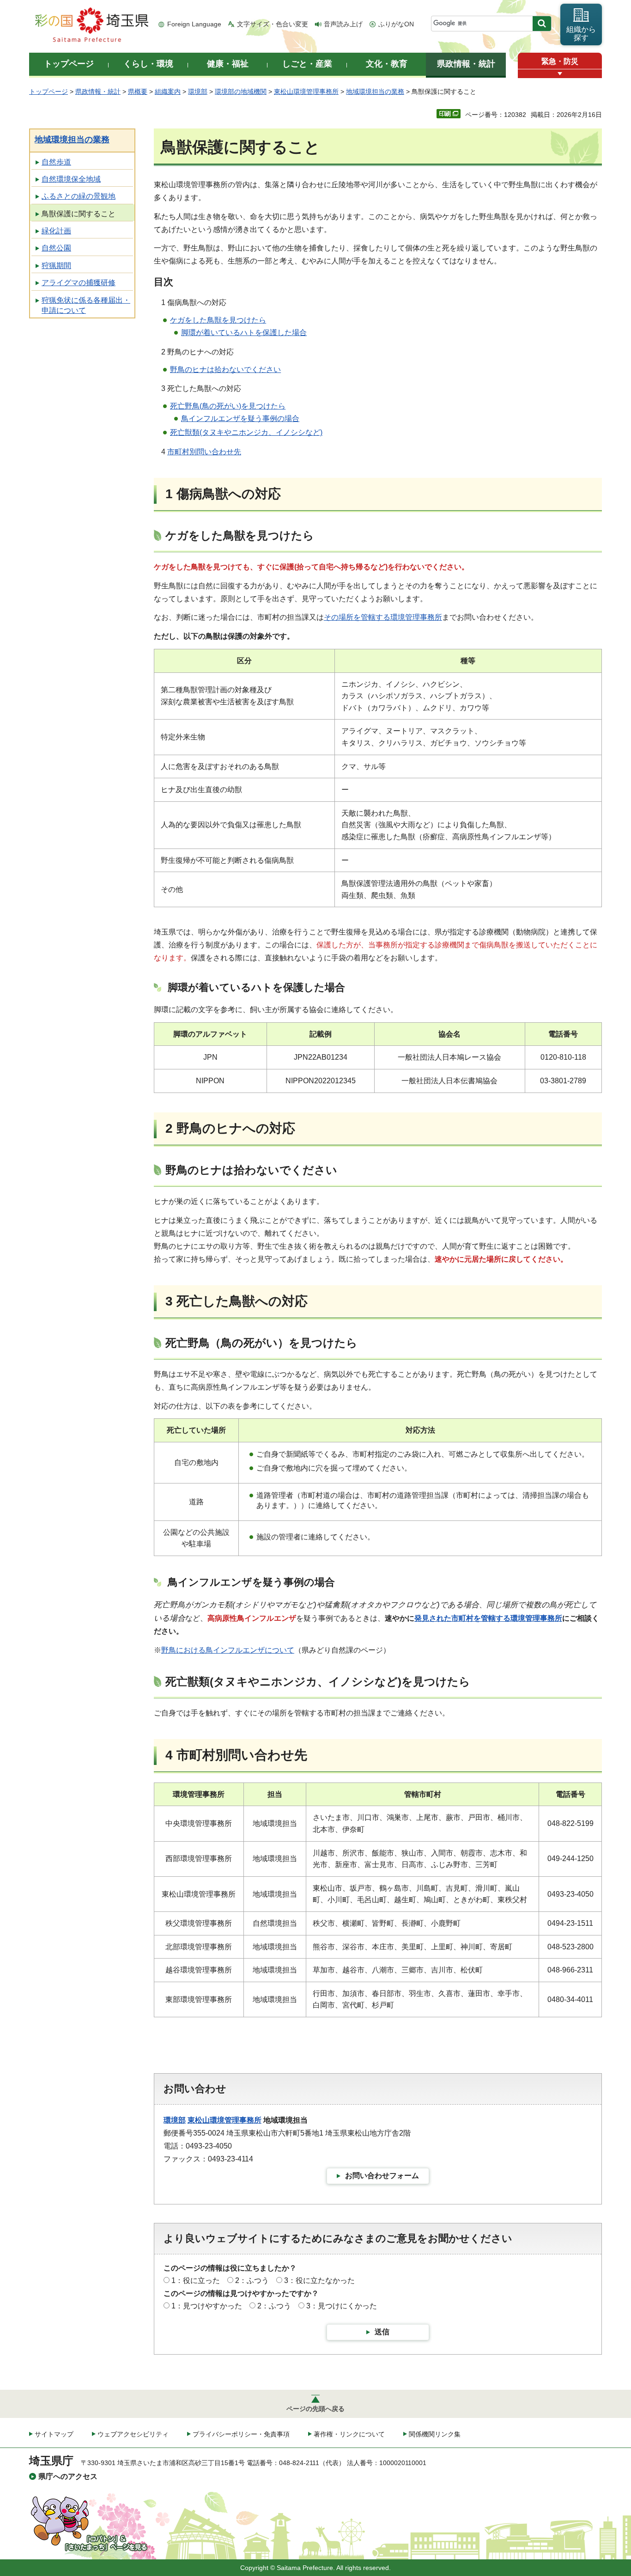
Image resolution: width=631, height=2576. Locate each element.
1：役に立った (196, 2280)
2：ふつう (252, 2280)
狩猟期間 (56, 266)
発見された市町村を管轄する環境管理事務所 (488, 1618)
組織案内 (168, 92)
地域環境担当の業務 (375, 92)
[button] (560, 74)
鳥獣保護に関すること (79, 214)
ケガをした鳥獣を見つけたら (218, 320)
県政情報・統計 (98, 92)
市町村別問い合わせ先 (204, 452)
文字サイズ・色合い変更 (273, 24)
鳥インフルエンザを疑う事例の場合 (240, 418)
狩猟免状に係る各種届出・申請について (86, 305)
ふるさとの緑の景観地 (79, 196)
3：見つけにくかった (342, 2306)
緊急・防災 (560, 61)
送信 (382, 2332)
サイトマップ (54, 2434)
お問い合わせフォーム (382, 2176)
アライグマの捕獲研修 (79, 283)
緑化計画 (56, 231)
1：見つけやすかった (207, 2306)
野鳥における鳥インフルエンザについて (228, 1650)
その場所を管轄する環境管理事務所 (383, 617)
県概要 (138, 92)
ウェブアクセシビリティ (133, 2434)
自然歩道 (56, 162)
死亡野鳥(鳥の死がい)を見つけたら (228, 406)
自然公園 (56, 248)
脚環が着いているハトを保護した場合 (244, 333)
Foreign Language (194, 24)
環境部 (198, 92)
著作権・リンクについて (349, 2434)
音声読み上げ (343, 24)
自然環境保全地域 (71, 179)
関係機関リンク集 (435, 2434)
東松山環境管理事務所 (306, 92)
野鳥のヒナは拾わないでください (225, 369)
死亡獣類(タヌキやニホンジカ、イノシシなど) (246, 432)
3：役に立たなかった (319, 2280)
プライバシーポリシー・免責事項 (241, 2434)
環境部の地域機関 (241, 92)
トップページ (49, 92)
